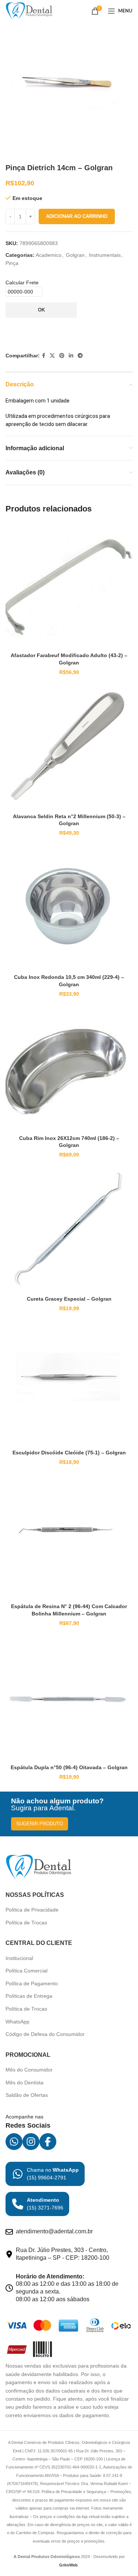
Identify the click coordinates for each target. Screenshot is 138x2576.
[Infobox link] (45, 2174)
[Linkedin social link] (71, 356)
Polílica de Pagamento (32, 1983)
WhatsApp (17, 2022)
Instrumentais (105, 255)
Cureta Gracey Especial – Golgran (69, 1299)
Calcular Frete (22, 283)
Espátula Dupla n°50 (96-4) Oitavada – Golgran (69, 1767)
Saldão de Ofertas (27, 2095)
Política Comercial (26, 1971)
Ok (41, 310)
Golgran (75, 255)
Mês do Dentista (24, 2083)
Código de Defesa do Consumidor (45, 2034)
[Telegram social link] (80, 356)
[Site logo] (29, 11)
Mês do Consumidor (29, 2070)
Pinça (12, 263)
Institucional (19, 1958)
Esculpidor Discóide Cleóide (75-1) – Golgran (69, 1453)
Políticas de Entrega (29, 1996)
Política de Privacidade (32, 1910)
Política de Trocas (26, 1923)
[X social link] (52, 356)
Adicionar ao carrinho (77, 216)
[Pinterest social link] (62, 356)
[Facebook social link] (44, 356)
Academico (49, 255)
